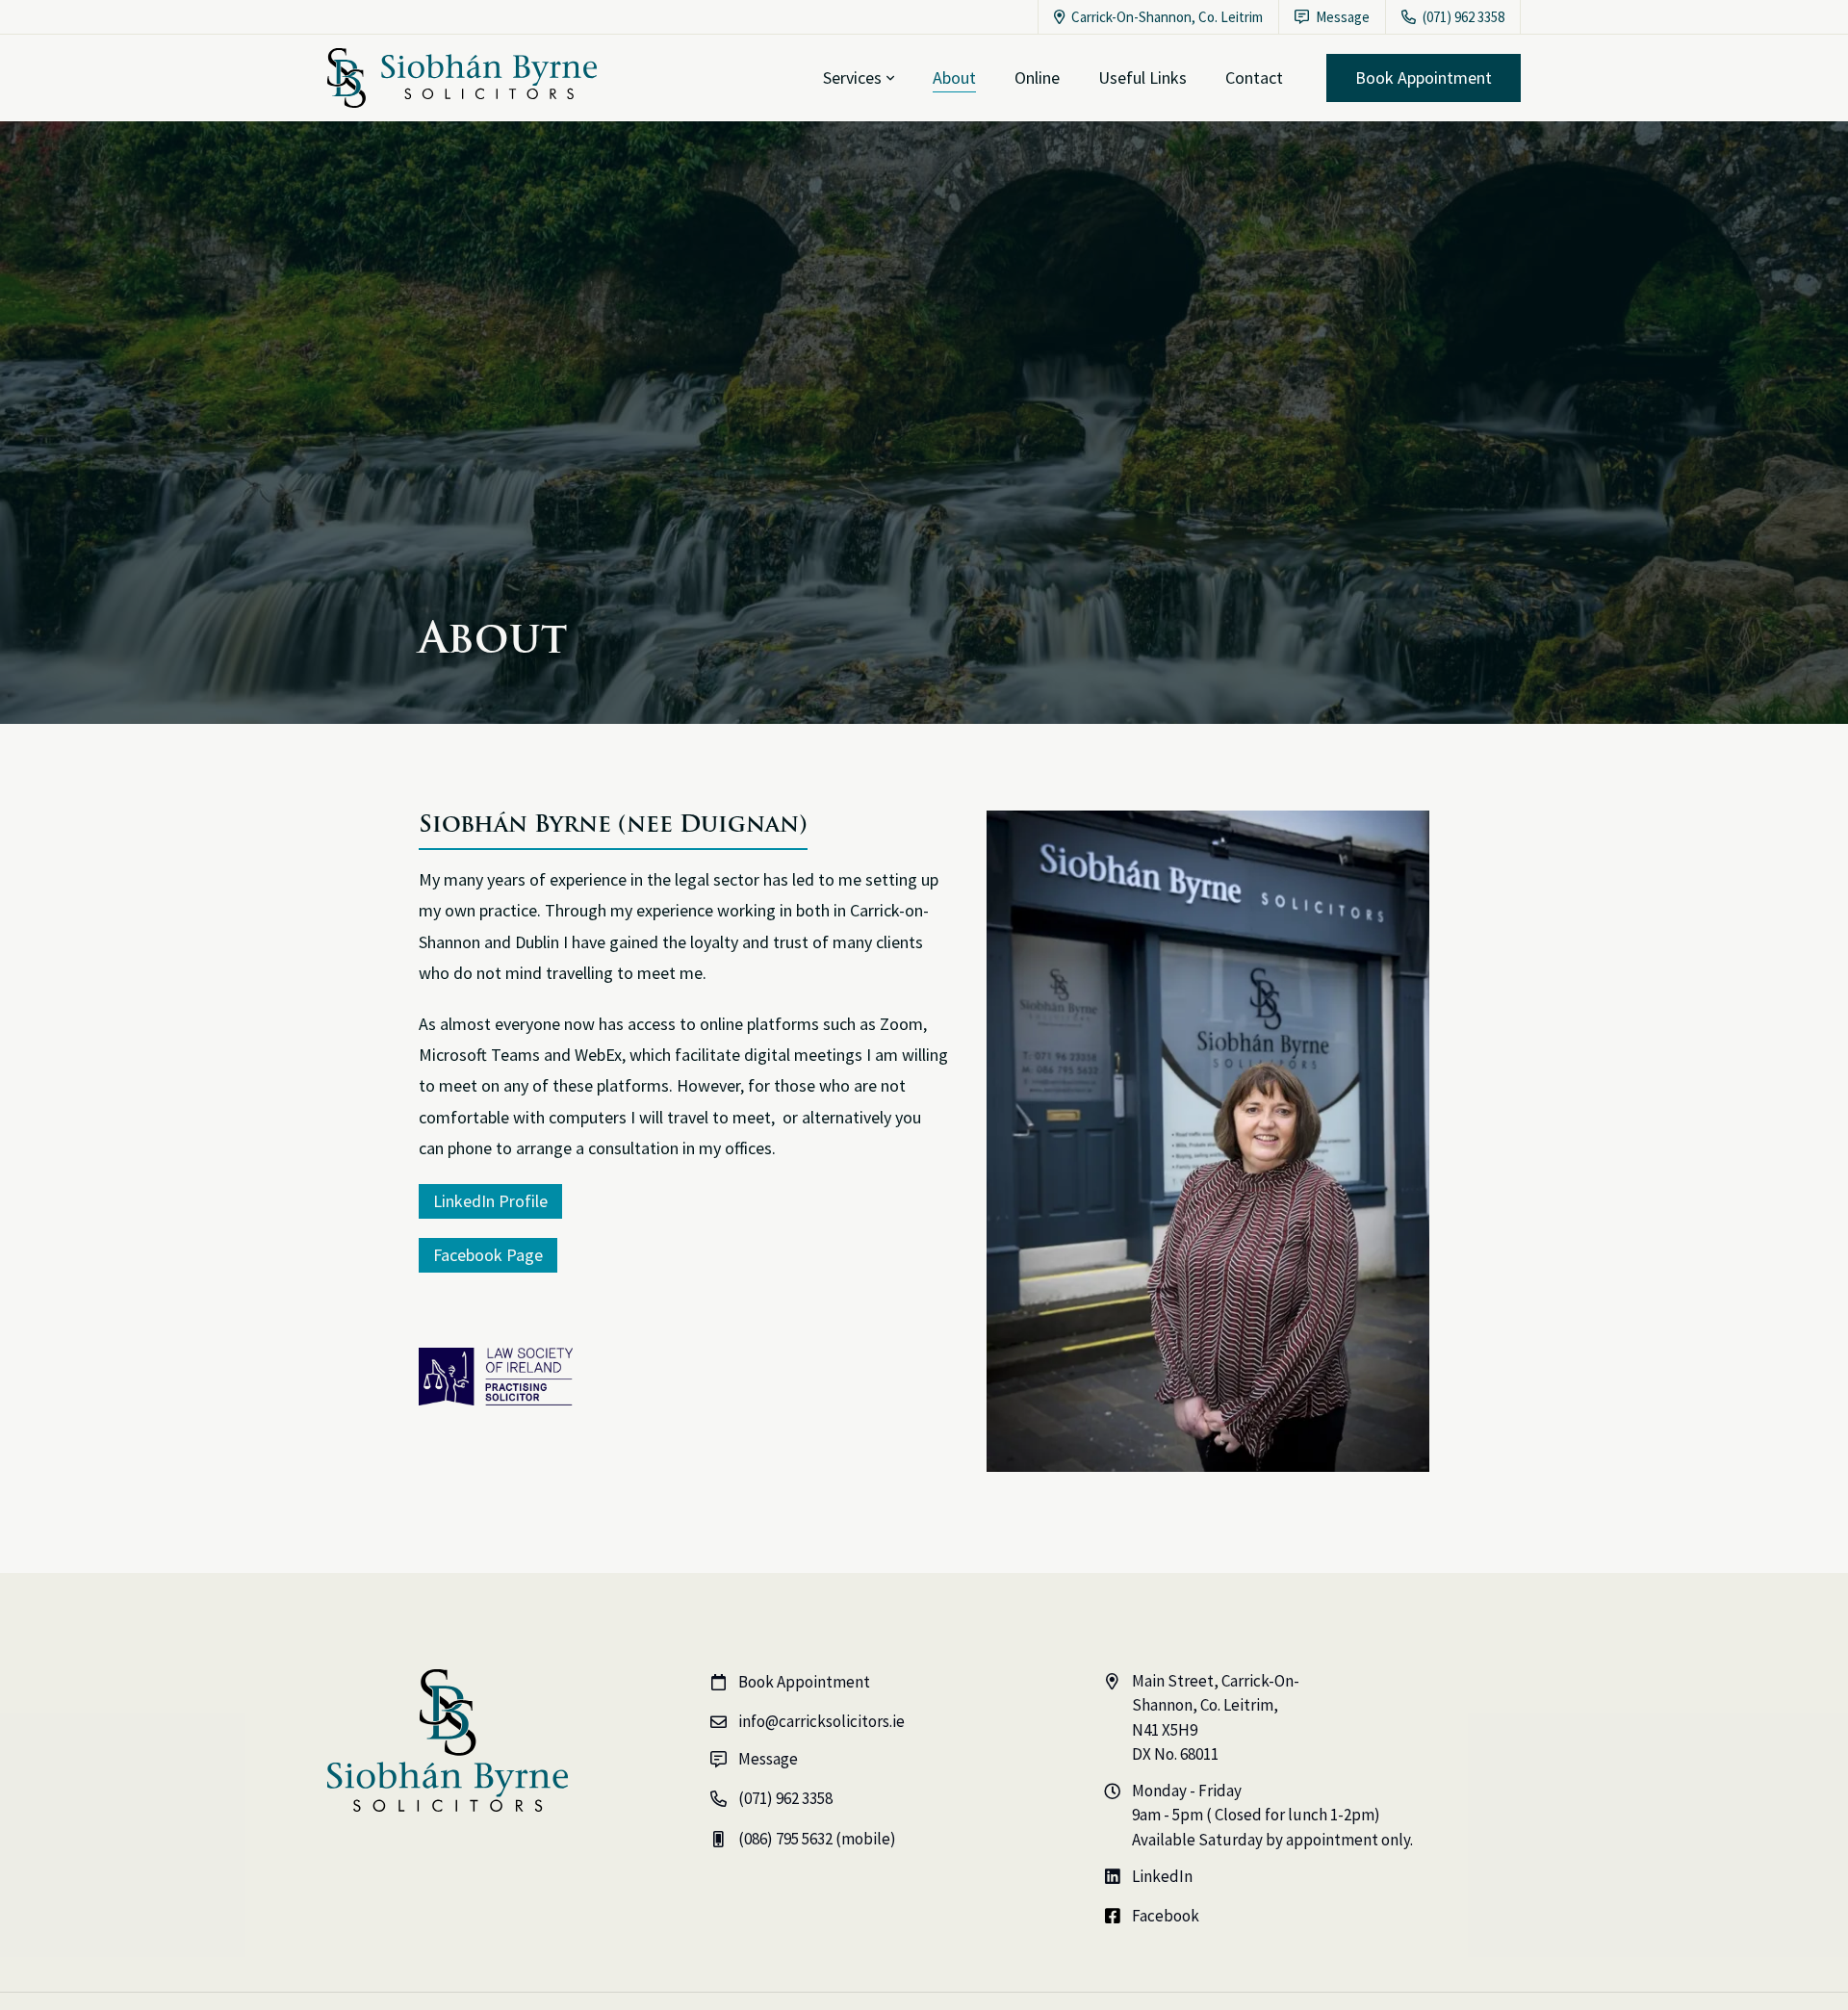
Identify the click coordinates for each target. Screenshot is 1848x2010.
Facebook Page (488, 1255)
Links (1142, 77)
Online (1037, 77)
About (954, 77)
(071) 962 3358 (1453, 17)
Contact (1254, 77)
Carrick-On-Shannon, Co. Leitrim (1158, 17)
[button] (859, 78)
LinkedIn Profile (490, 1201)
